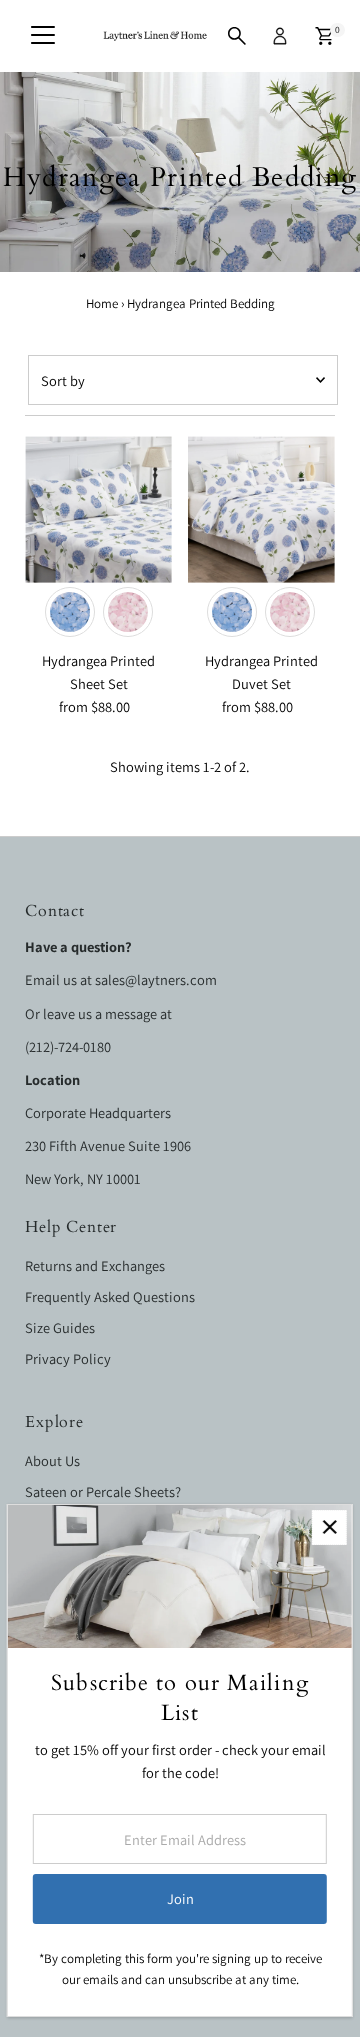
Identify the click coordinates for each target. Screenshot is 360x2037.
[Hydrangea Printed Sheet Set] (98, 509)
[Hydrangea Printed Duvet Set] (261, 509)
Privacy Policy (68, 1358)
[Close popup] (329, 1527)
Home (102, 303)
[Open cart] (324, 36)
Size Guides (60, 1327)
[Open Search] (237, 36)
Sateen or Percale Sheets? (103, 1491)
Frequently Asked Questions (110, 1296)
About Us (52, 1460)
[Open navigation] (43, 36)
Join (180, 1898)
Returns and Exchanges (95, 1265)
